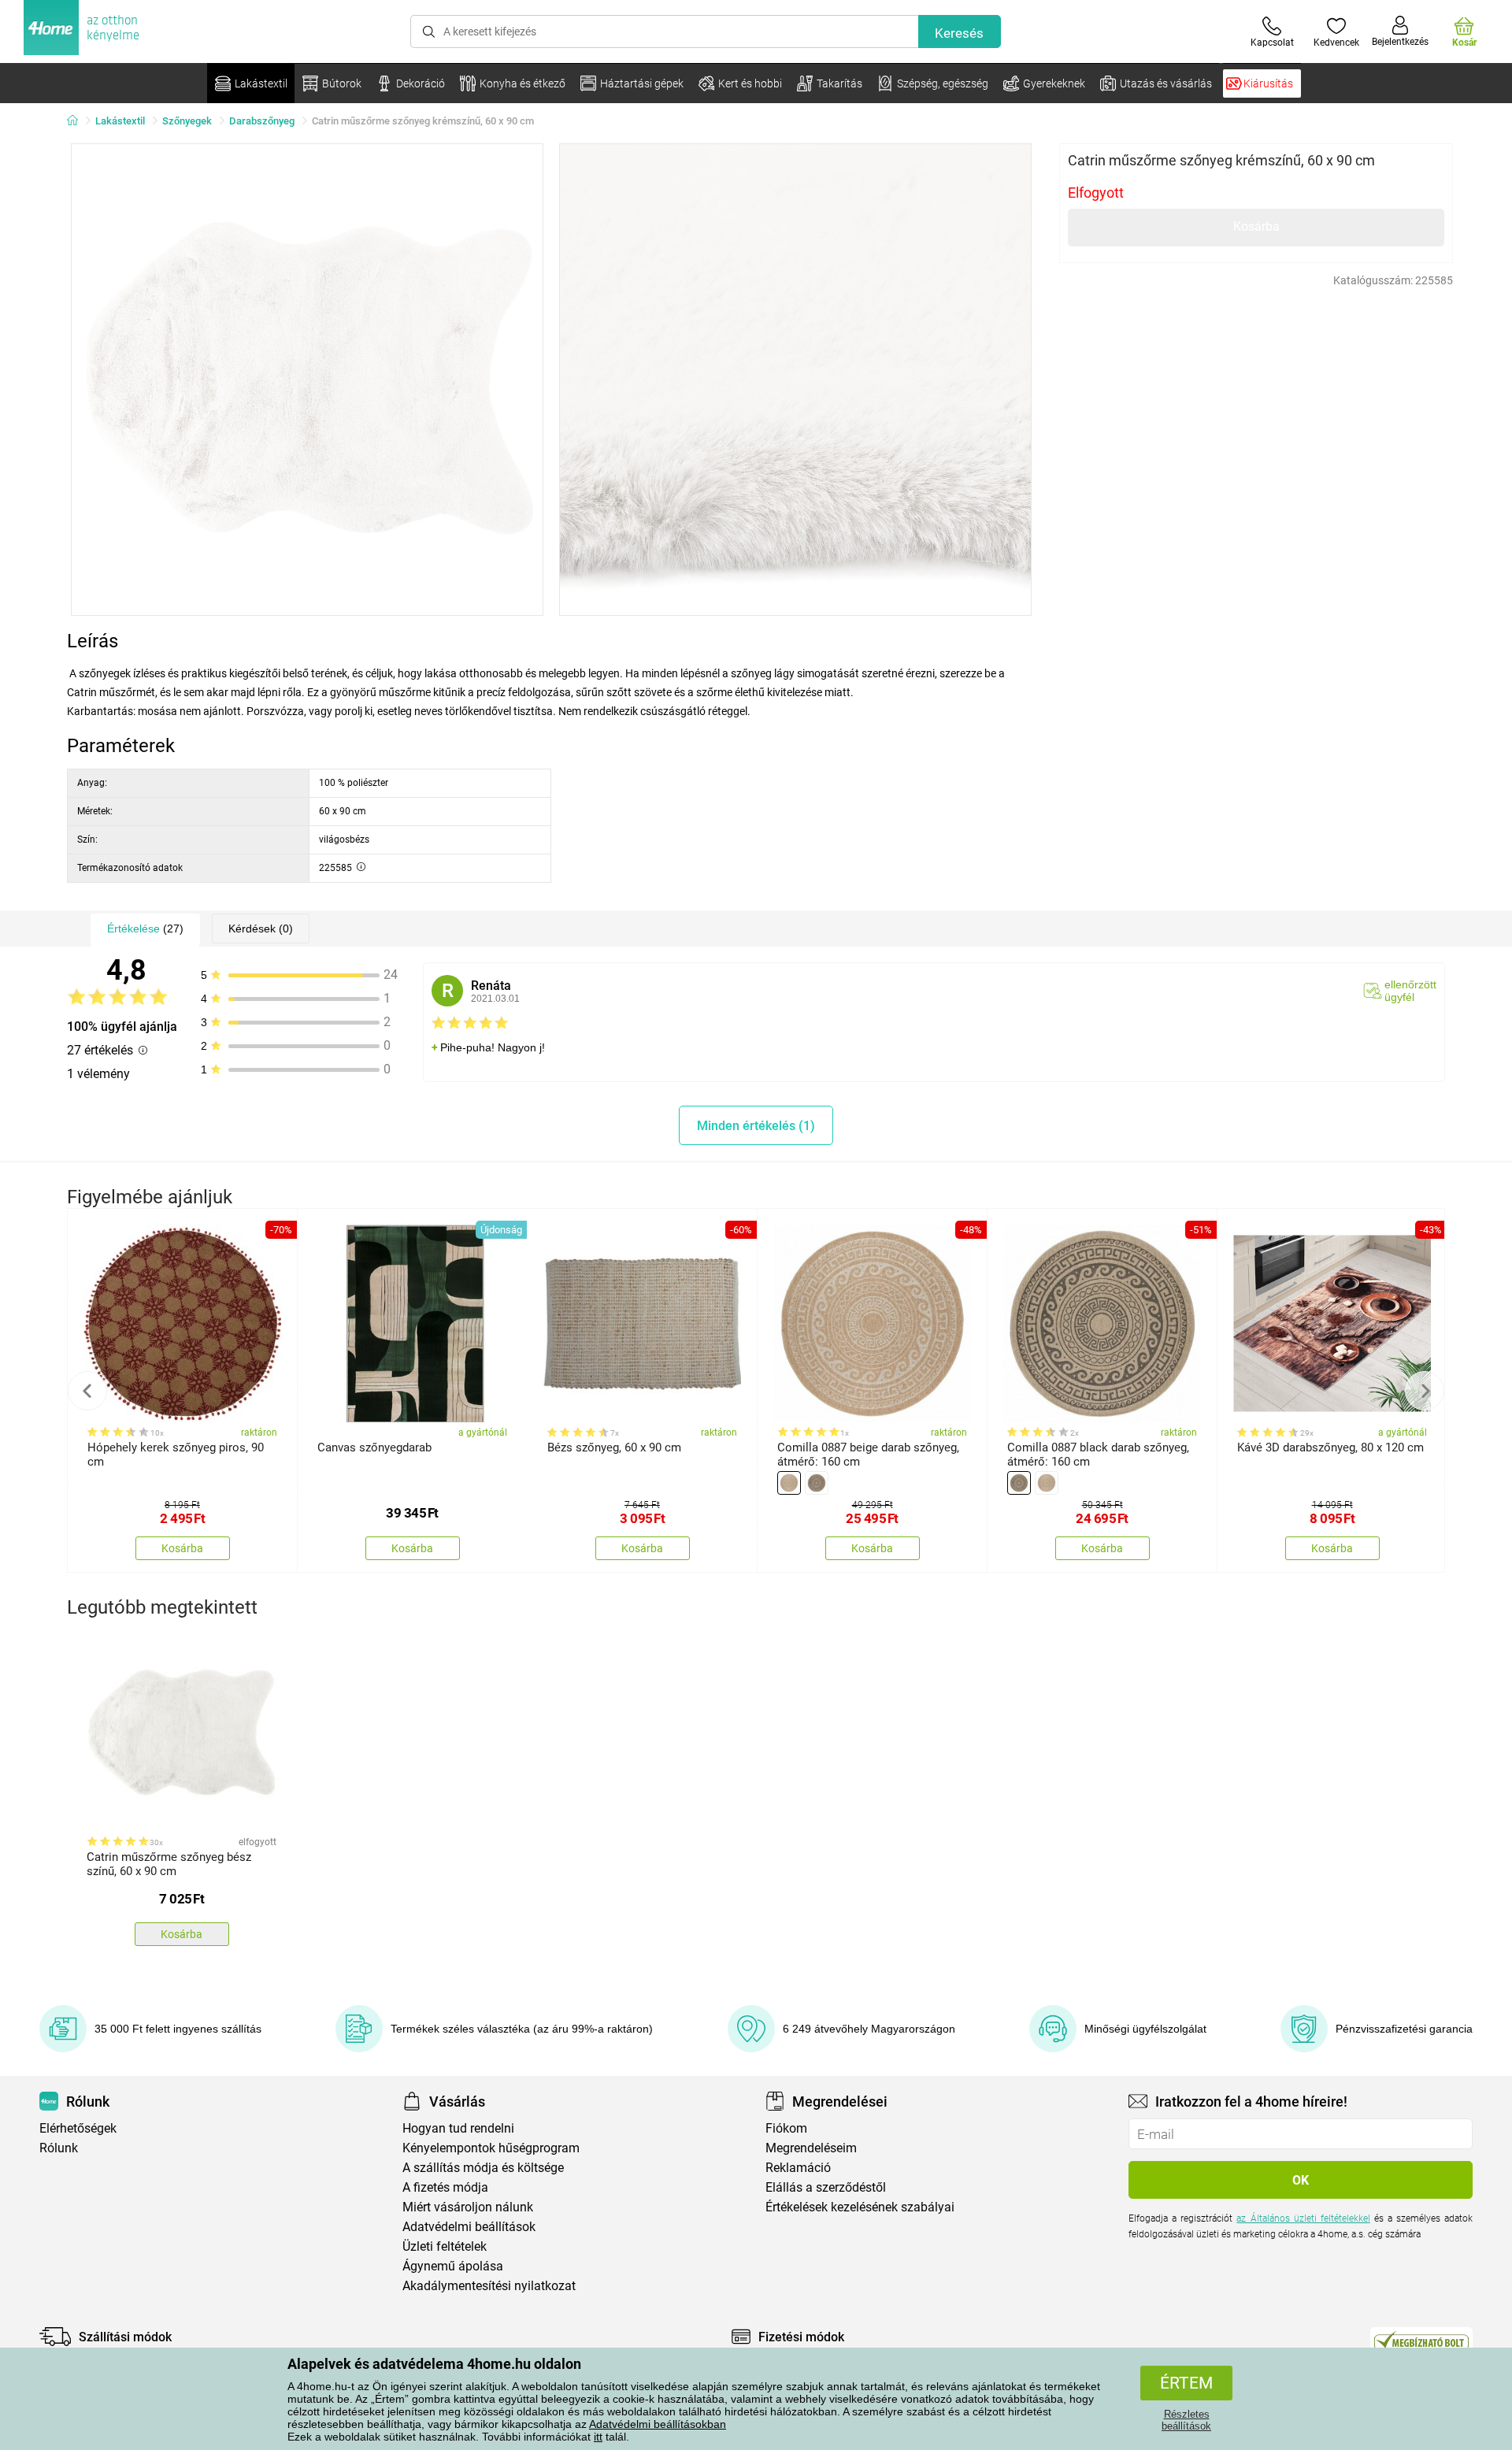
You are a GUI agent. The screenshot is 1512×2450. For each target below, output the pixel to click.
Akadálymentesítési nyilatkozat (489, 2286)
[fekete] (817, 1483)
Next (1425, 1391)
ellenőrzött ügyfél (1410, 991)
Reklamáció (798, 2168)
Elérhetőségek (78, 2128)
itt (598, 2437)
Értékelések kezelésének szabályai (860, 2207)
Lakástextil (120, 121)
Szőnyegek (187, 121)
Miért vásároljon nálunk (468, 2207)
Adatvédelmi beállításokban (658, 2424)
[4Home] (78, 121)
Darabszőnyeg (262, 121)
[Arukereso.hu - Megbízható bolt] (1421, 2341)
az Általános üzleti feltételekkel (1303, 2218)
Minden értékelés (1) (756, 1126)
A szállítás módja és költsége (483, 2168)
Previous (87, 1391)
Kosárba (1256, 226)
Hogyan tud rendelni (458, 2128)
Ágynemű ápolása (453, 2266)
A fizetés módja (445, 2187)
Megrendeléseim (811, 2148)
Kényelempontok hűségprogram (491, 2148)
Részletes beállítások (1186, 2420)
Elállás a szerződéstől (826, 2187)
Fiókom (786, 2128)
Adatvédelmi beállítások (469, 2227)
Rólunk (59, 2148)
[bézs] (789, 1483)
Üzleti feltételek (445, 2246)
